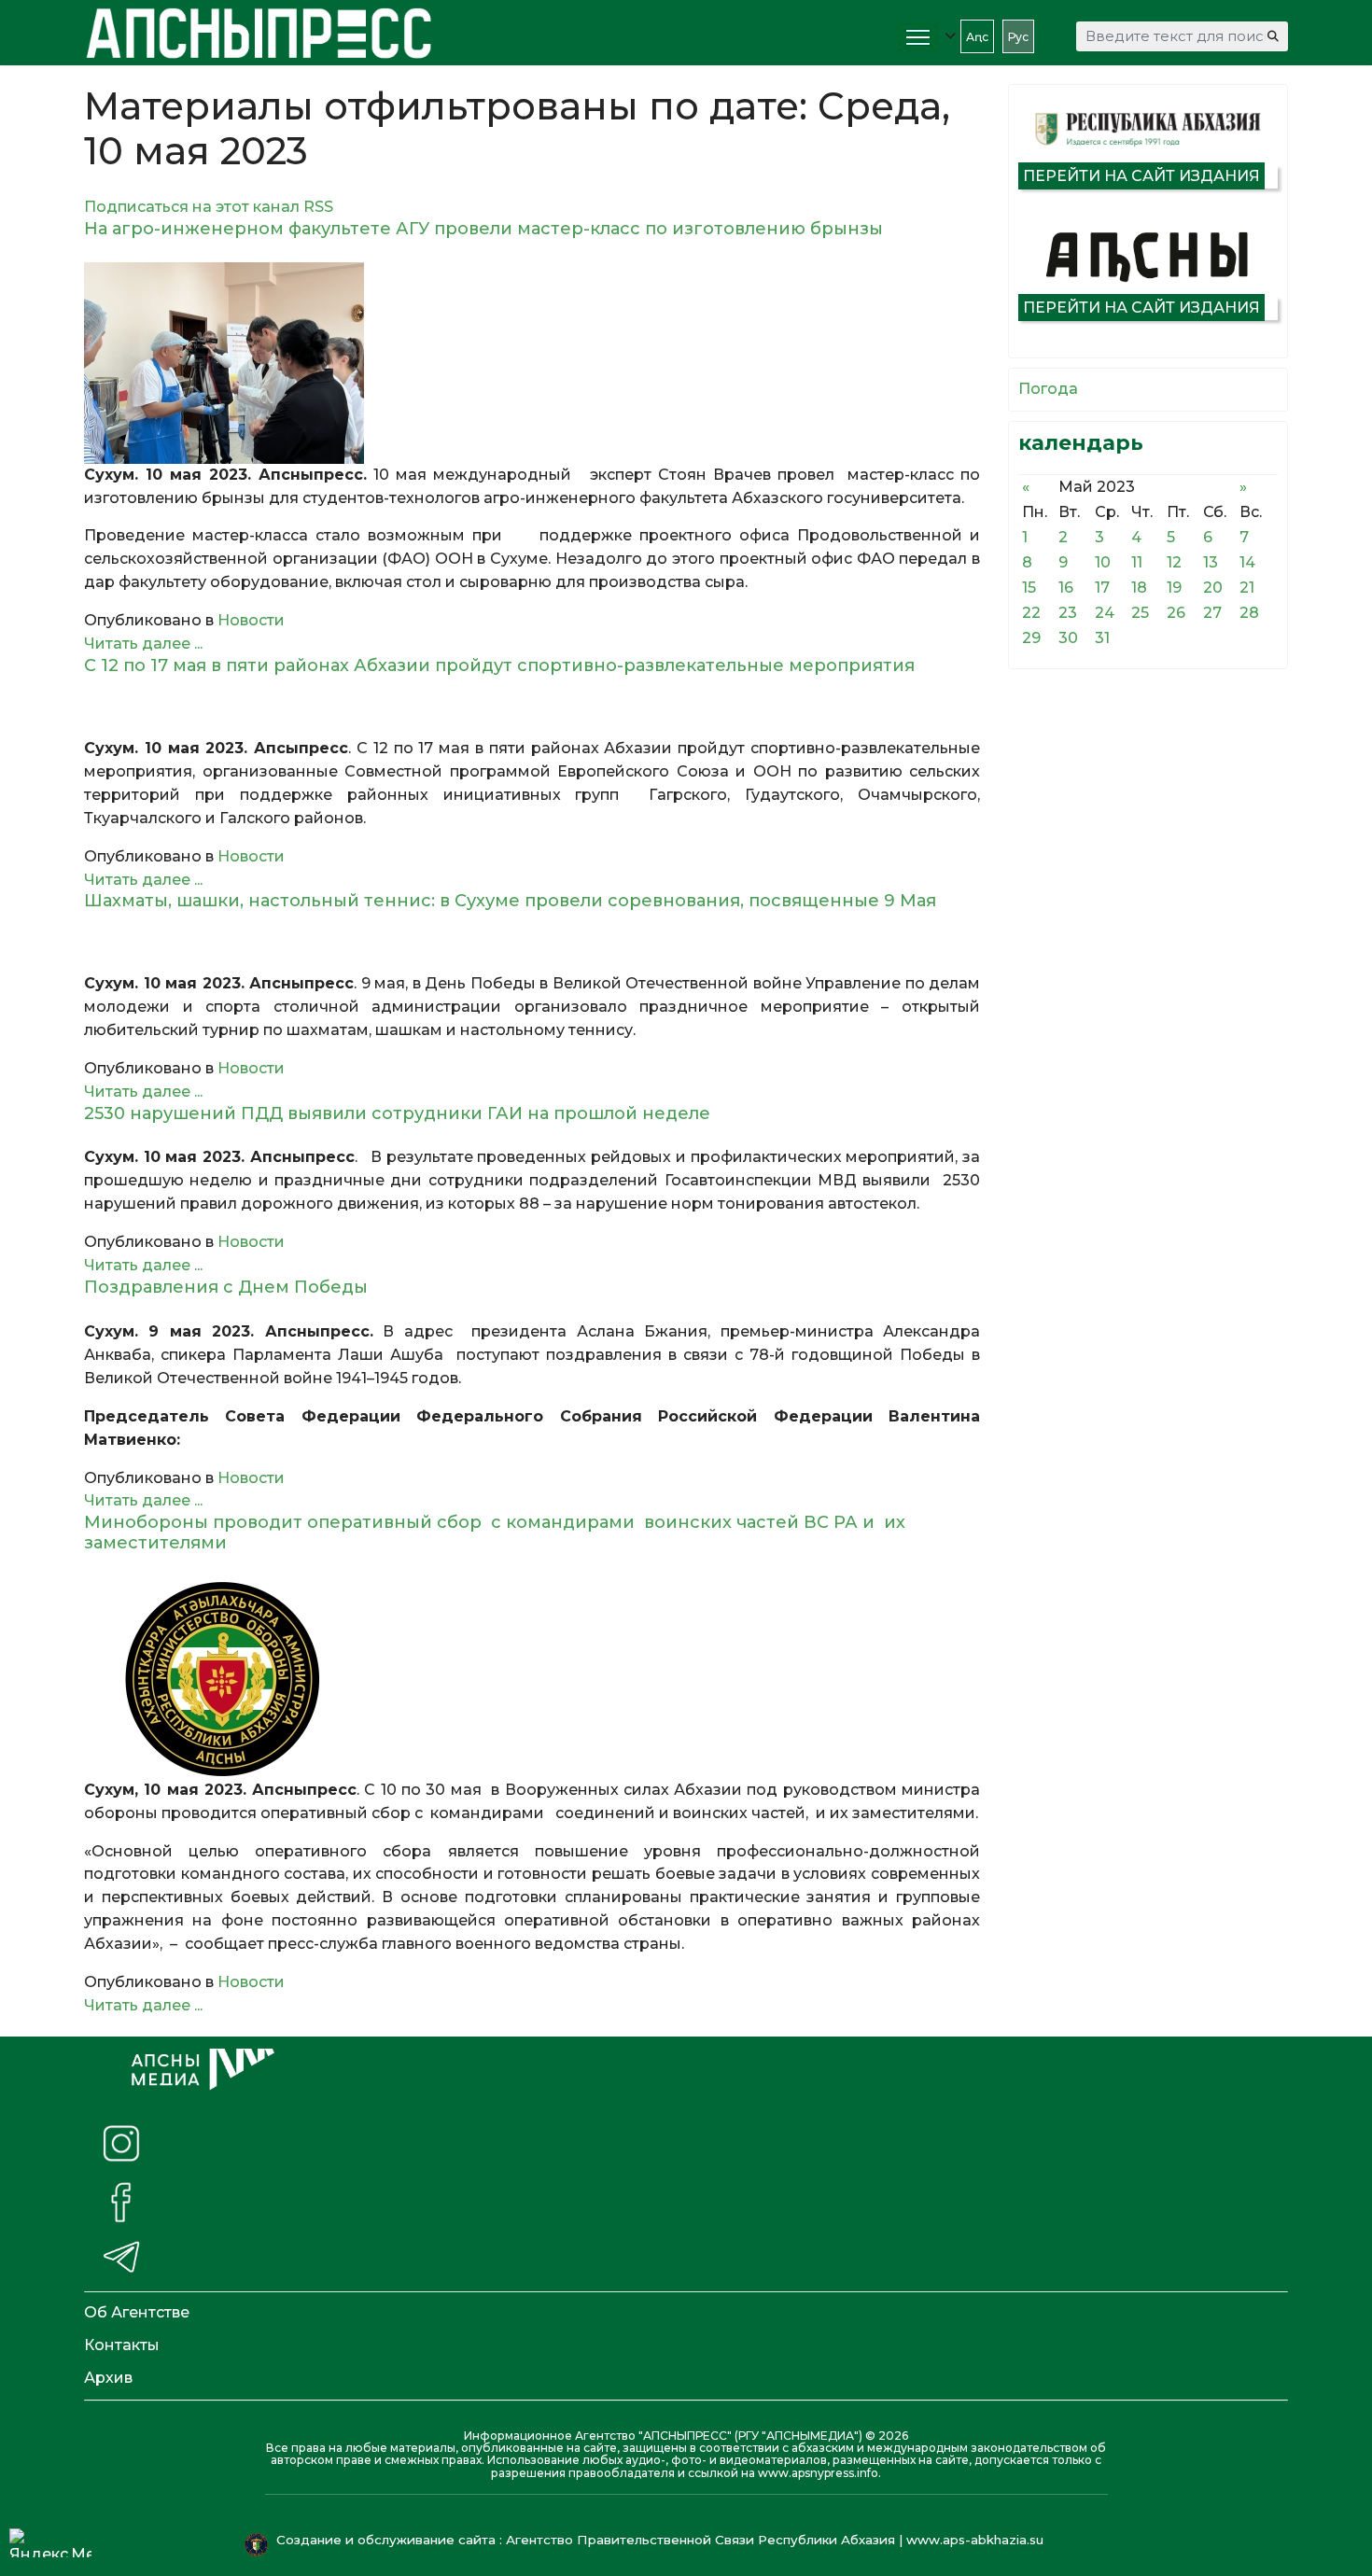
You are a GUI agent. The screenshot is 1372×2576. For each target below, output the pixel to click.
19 (1174, 588)
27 (1212, 613)
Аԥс (977, 37)
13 (1211, 562)
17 (1102, 588)
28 (1249, 613)
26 (1176, 613)
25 (1140, 613)
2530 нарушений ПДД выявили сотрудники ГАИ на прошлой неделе (397, 1113)
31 (1102, 638)
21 (1247, 588)
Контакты (122, 2345)
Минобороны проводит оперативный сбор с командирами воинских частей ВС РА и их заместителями (495, 1533)
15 (1029, 588)
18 (1139, 588)
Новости (251, 620)
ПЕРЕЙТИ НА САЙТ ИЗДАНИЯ (1141, 176)
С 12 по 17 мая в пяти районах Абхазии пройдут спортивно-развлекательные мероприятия (499, 665)
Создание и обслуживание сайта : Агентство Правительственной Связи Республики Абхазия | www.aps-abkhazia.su (662, 2540)
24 (1105, 613)
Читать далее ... (143, 644)
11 (1137, 562)
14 (1247, 562)
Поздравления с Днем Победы (226, 1287)
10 (1103, 562)
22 (1031, 613)
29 (1031, 638)
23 (1068, 613)
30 (1068, 638)
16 (1066, 588)
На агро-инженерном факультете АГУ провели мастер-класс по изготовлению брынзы (483, 229)
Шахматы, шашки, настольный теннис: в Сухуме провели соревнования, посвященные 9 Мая (510, 901)
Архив (108, 2378)
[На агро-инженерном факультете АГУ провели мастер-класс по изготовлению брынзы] (532, 363)
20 (1213, 588)
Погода (1048, 389)
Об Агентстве (137, 2312)
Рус (1018, 37)
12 (1174, 562)
